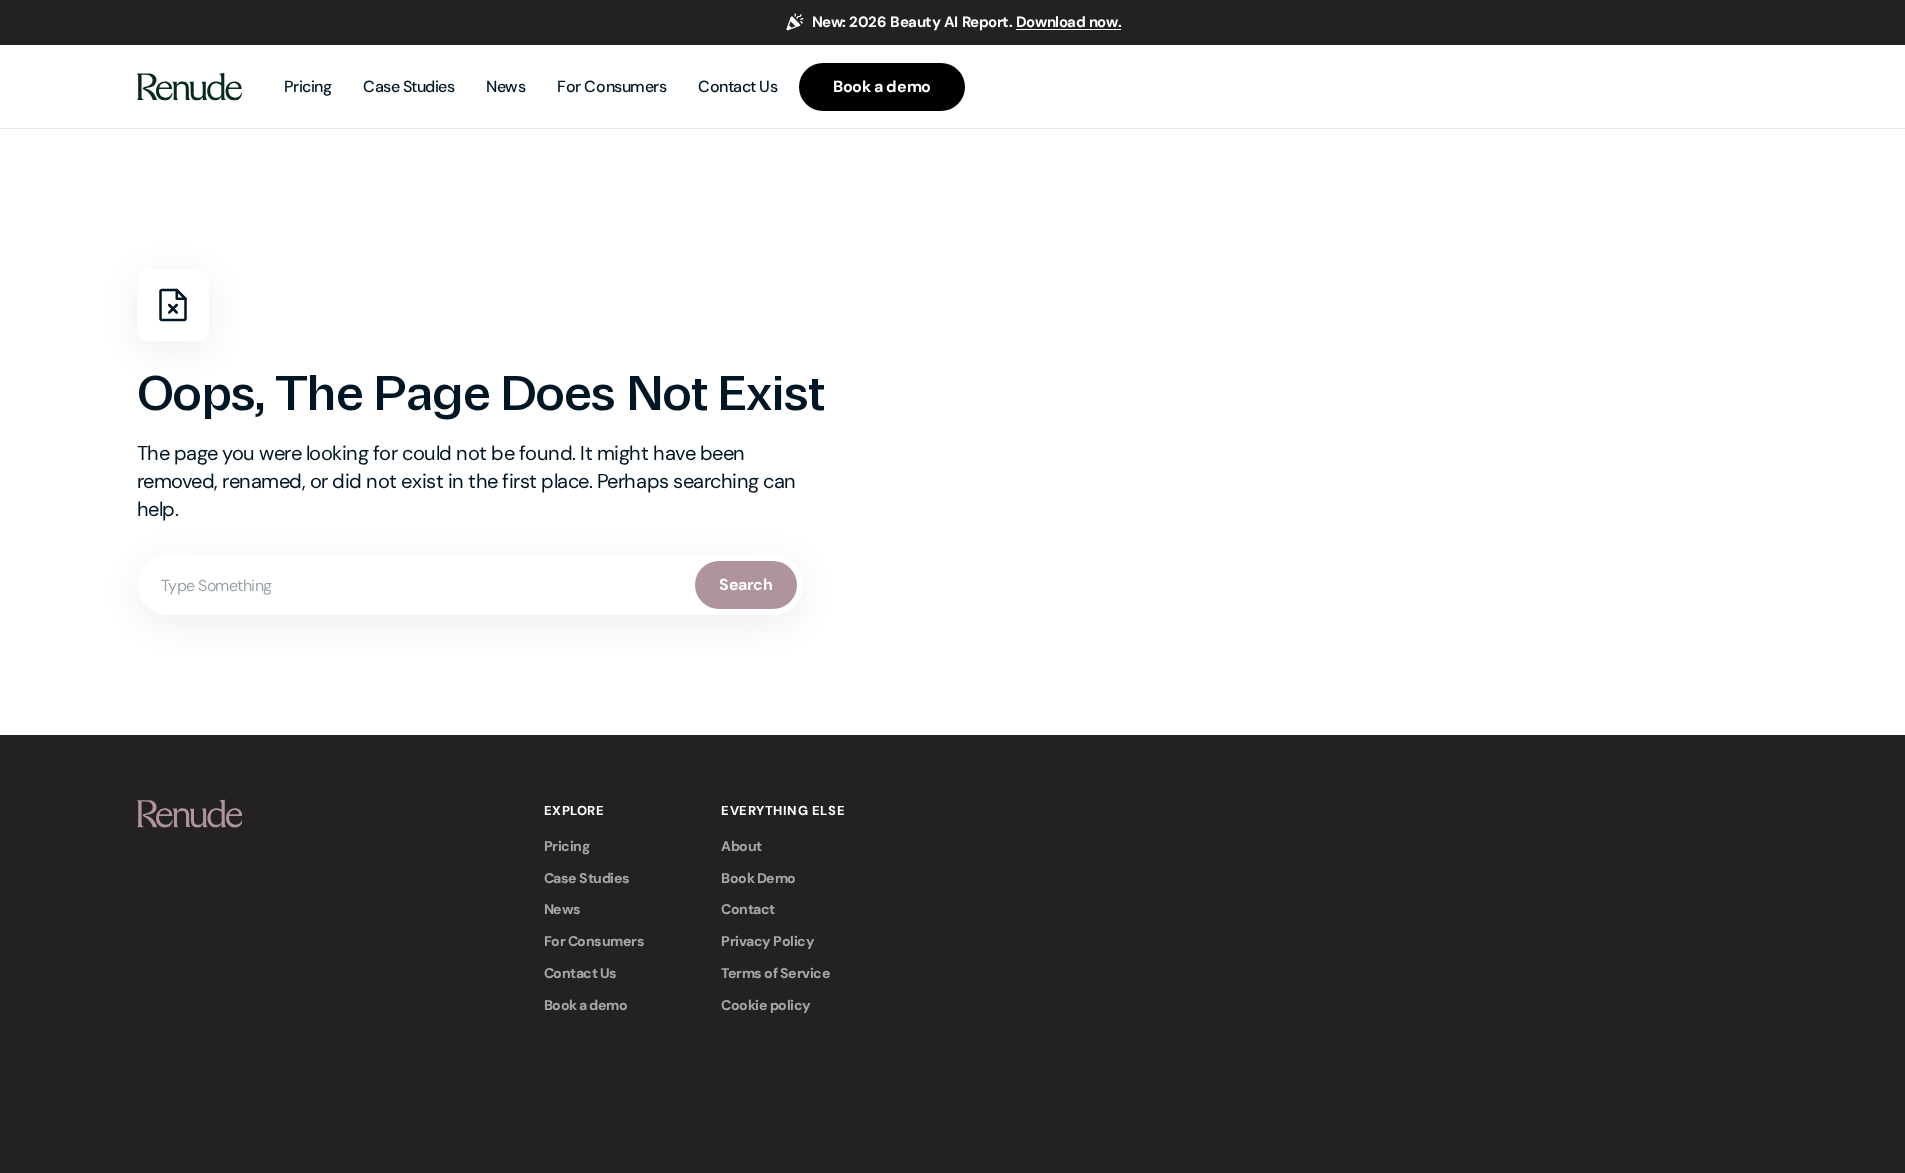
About (741, 846)
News (562, 909)
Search (745, 584)
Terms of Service (775, 973)
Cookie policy (766, 1005)
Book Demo (758, 878)
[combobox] (470, 585)
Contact (748, 909)
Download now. (1068, 22)
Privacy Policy (767, 941)
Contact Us (580, 973)
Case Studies (587, 878)
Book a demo (586, 1005)
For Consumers (594, 941)
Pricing (567, 846)
